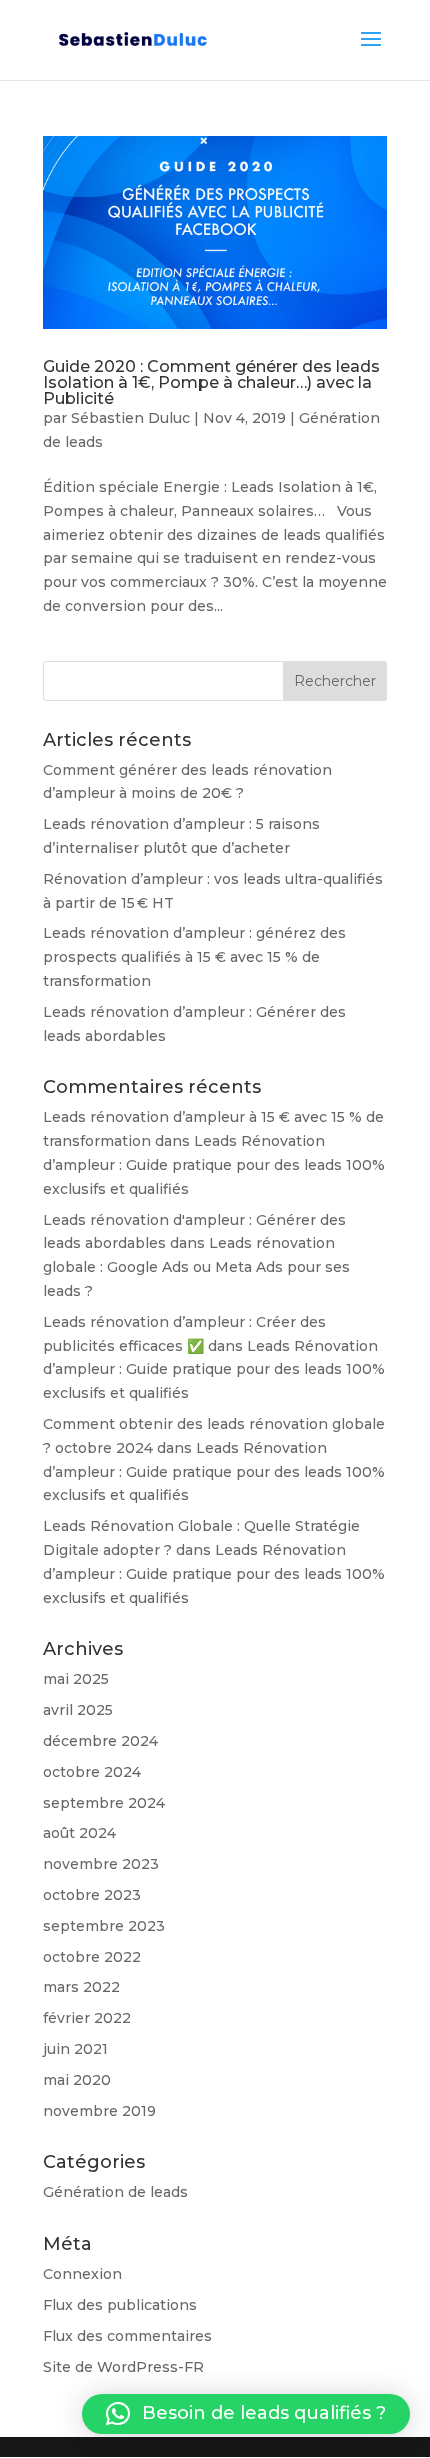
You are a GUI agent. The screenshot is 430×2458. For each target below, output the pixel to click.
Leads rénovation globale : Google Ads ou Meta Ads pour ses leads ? (196, 1267)
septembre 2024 (104, 1803)
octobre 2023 (92, 1895)
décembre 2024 (100, 1741)
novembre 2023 (101, 1864)
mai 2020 (77, 2080)
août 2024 (79, 1833)
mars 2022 (81, 1987)
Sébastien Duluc (130, 418)
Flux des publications (120, 2305)
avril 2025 (78, 1710)
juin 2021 (75, 2049)
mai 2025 (76, 1679)
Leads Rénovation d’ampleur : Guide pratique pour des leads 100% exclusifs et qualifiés (214, 1165)
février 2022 (87, 2018)
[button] (246, 2414)
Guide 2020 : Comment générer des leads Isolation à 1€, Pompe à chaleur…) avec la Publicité (211, 382)
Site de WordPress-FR (123, 2367)
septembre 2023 (104, 1926)
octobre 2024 (92, 1772)
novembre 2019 (99, 2111)
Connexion (82, 2274)
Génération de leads (115, 2192)
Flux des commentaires (127, 2336)
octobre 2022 (92, 1957)
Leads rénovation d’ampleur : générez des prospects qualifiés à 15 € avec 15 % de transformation (194, 957)
